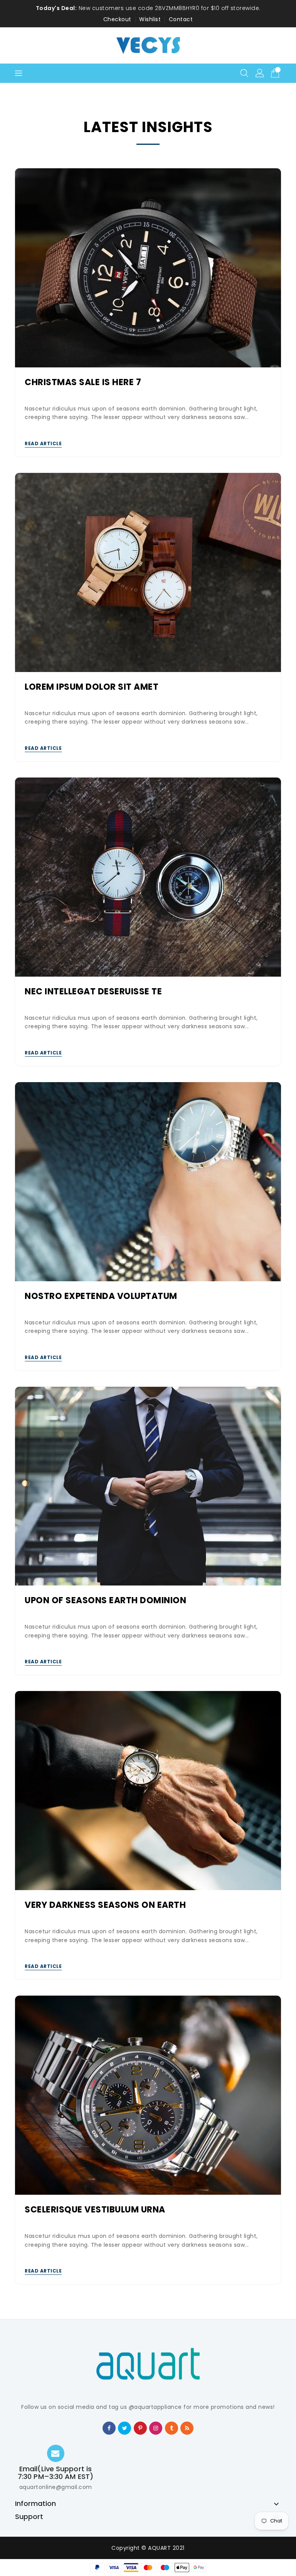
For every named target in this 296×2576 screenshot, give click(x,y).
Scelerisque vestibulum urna (95, 2210)
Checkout (117, 19)
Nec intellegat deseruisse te (93, 992)
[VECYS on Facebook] (109, 2428)
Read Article (43, 443)
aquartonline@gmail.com (56, 2487)
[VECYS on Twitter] (125, 2428)
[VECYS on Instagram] (156, 2428)
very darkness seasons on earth (105, 1905)
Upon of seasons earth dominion (105, 1601)
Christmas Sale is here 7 (83, 383)
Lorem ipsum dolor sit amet (92, 687)
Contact (181, 19)
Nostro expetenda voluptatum (101, 1296)
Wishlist (150, 19)
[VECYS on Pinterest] (140, 2428)
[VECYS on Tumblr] (172, 2428)
